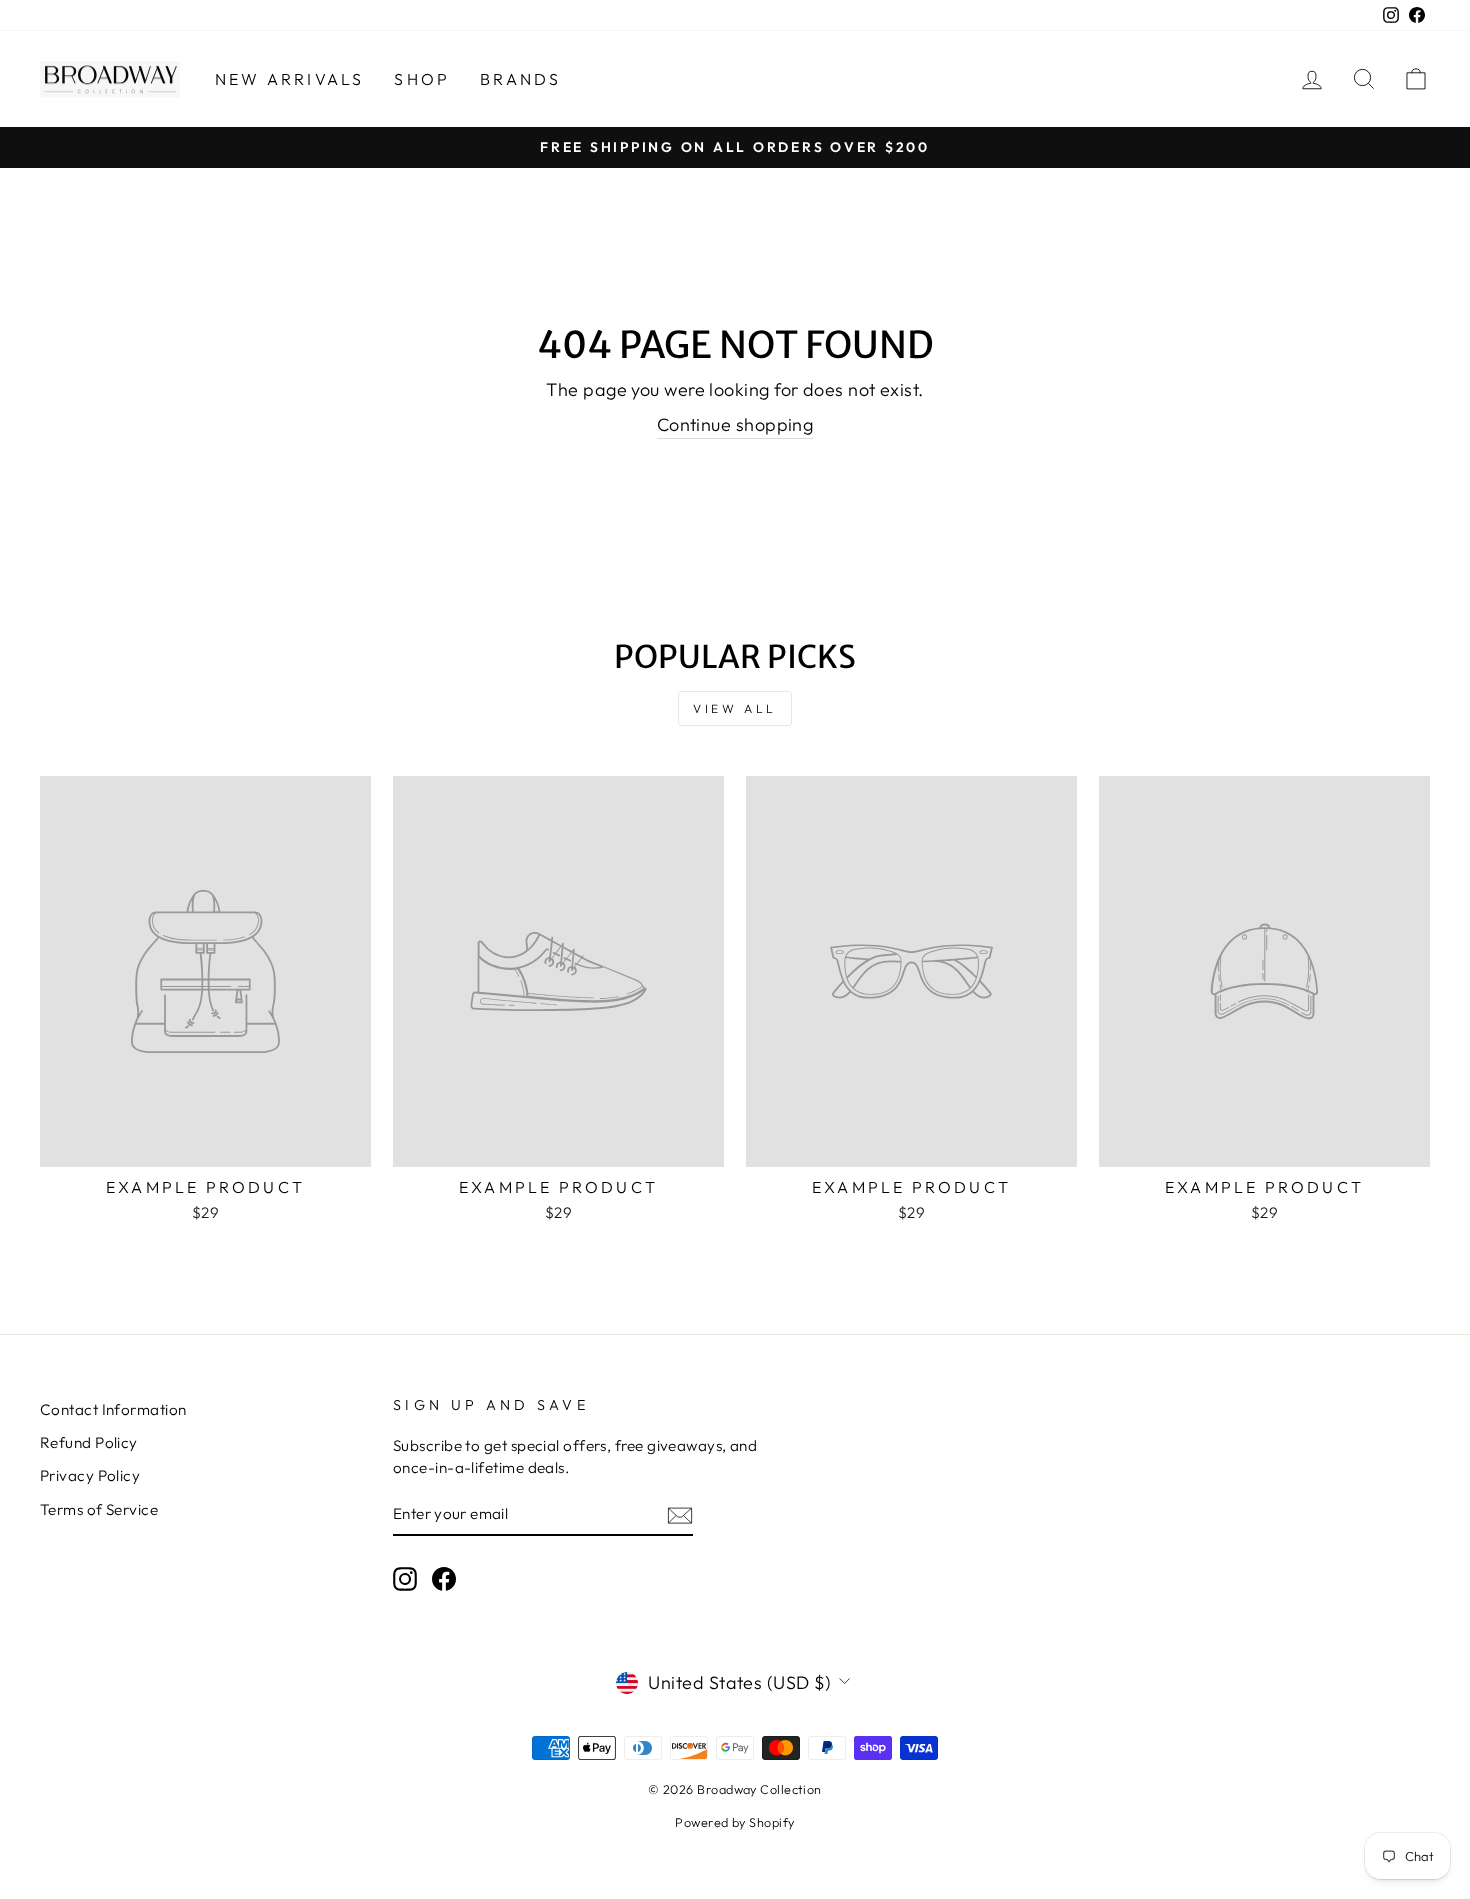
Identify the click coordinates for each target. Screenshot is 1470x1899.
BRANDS (520, 79)
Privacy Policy (90, 1475)
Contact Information (113, 1409)
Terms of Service (99, 1509)
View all (735, 708)
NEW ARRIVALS (289, 79)
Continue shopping (735, 424)
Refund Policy (89, 1442)
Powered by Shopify (734, 1822)
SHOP (422, 79)
